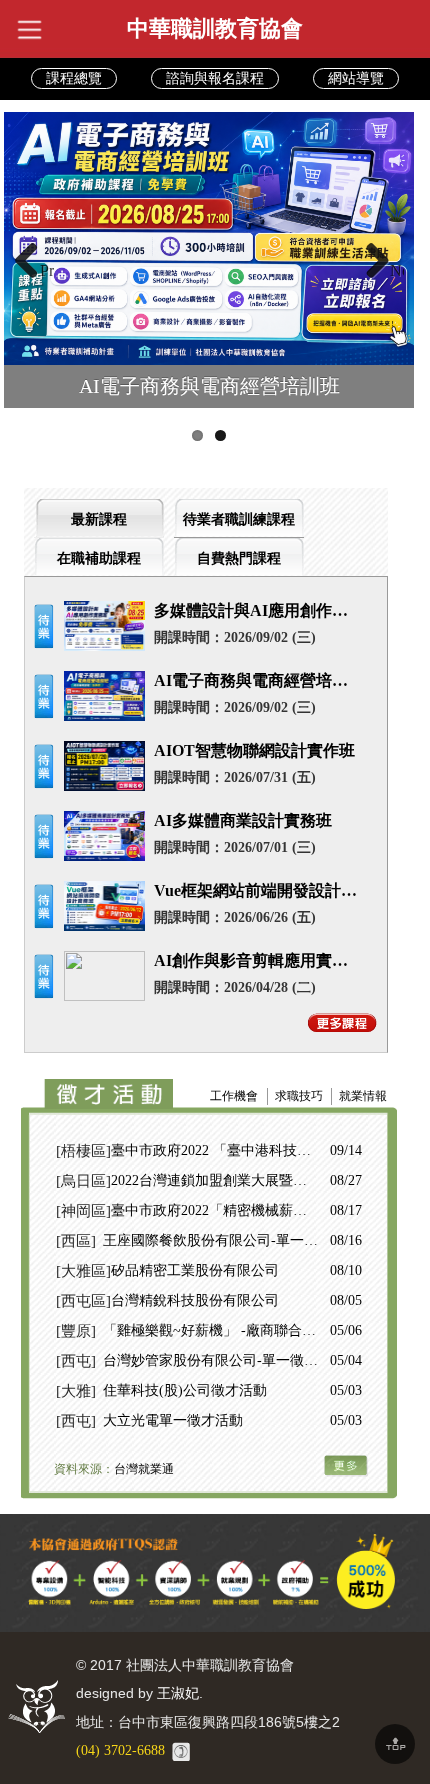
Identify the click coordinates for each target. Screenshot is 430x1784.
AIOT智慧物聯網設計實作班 (254, 750)
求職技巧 (299, 1096)
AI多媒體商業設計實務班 (243, 820)
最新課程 (99, 519)
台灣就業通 (144, 1469)
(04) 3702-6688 (120, 1750)
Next (397, 270)
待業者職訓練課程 (239, 519)
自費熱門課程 (239, 558)
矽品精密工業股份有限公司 (195, 1270)
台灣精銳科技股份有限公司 (195, 1300)
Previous (47, 270)
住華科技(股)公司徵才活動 (185, 1390)
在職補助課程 (99, 558)
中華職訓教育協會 (215, 28)
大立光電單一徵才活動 (173, 1420)
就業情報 (363, 1096)
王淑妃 (178, 1693)
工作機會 (234, 1096)
